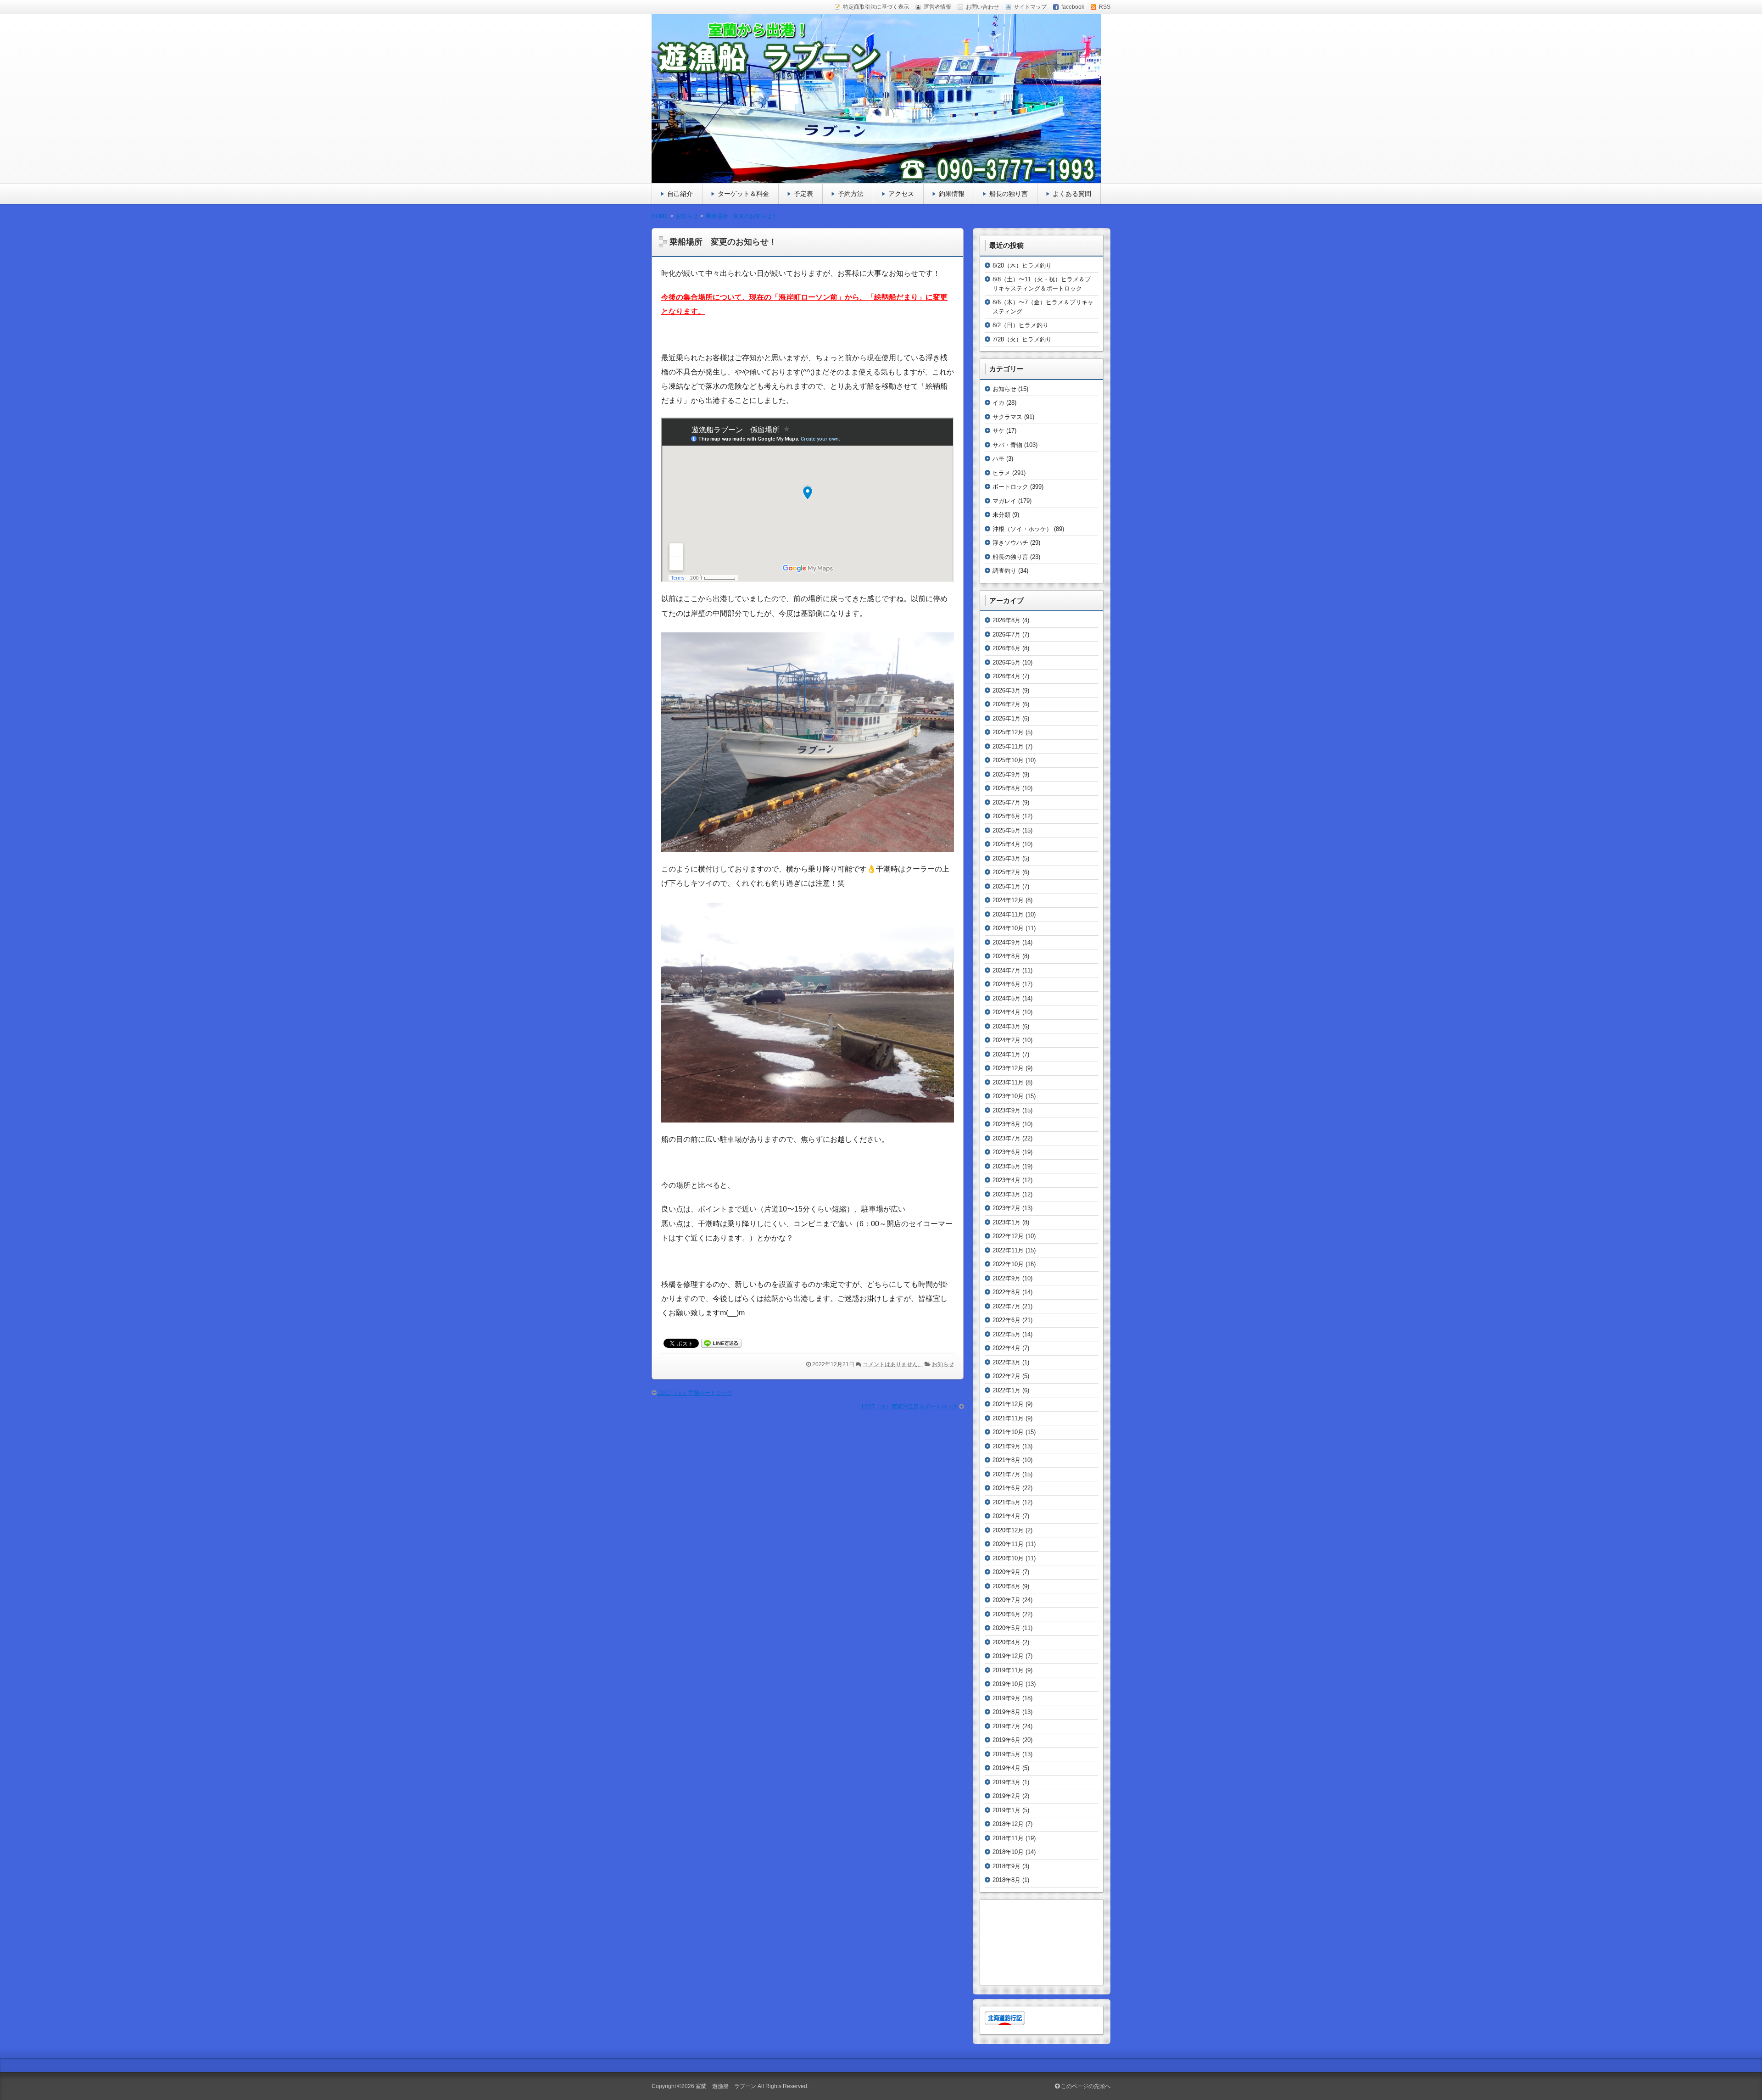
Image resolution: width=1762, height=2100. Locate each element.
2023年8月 (1006, 1124)
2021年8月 (1006, 1460)
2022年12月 (1008, 1236)
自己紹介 (680, 194)
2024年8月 (1006, 956)
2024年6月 (1006, 984)
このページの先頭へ (1085, 2086)
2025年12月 (1008, 732)
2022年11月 (1008, 1250)
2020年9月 (1006, 1572)
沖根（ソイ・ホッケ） (1022, 529)
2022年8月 (1006, 1292)
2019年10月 (1008, 1684)
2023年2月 (1006, 1208)
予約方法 (851, 194)
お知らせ (943, 1364)
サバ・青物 (1007, 445)
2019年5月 (1006, 1754)
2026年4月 (1006, 676)
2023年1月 (1006, 1222)
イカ (998, 403)
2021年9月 (1006, 1446)
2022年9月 (1006, 1278)
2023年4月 (1006, 1180)
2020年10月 (1008, 1558)
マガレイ (1004, 501)
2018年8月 (1006, 1880)
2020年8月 (1006, 1586)
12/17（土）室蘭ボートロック (695, 1393)
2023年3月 (1006, 1194)
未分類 (1001, 515)
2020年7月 (1006, 1600)
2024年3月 (1006, 1026)
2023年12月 (1008, 1068)
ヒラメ (1001, 473)
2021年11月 (1008, 1418)
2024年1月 (1006, 1054)
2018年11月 (1008, 1838)
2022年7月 (1006, 1306)
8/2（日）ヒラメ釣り (1020, 325)
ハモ (998, 459)
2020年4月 (1006, 1642)
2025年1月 (1006, 886)
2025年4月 (1006, 844)
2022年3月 (1006, 1362)
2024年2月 (1006, 1040)
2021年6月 (1006, 1488)
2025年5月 (1006, 830)
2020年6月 (1006, 1614)
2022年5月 (1006, 1334)
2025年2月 (1006, 872)
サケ (998, 431)
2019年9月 (1006, 1698)
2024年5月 (1006, 998)
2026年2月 (1006, 704)
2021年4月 (1006, 1516)
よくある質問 (1072, 194)
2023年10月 (1008, 1096)
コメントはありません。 (893, 1364)
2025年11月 (1008, 746)
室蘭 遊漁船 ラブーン (726, 2086)
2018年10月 (1008, 1852)
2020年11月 (1008, 1544)
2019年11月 (1008, 1670)
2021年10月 (1008, 1432)
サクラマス (1007, 417)
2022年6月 (1006, 1320)
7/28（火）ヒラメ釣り (1022, 339)
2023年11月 (1008, 1082)
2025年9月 (1006, 774)
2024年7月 (1006, 970)
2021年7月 (1006, 1474)
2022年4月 (1006, 1348)
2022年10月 (1008, 1264)
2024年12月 (1008, 900)
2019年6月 (1006, 1740)
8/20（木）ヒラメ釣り (1022, 265)
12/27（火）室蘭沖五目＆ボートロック (909, 1407)
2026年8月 (1006, 620)
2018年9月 (1006, 1866)
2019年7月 (1006, 1726)
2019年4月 (1006, 1768)
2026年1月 (1006, 718)
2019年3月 (1006, 1782)
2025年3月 (1006, 858)
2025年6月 (1006, 816)
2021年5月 (1006, 1502)
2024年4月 (1006, 1012)
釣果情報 (952, 194)
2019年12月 (1008, 1656)
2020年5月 (1006, 1628)
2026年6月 (1006, 648)
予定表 (803, 194)
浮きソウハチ (1010, 543)
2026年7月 (1006, 634)
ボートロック (1010, 487)
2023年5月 (1006, 1166)
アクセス (901, 194)
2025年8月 (1006, 788)
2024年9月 (1006, 942)
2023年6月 (1006, 1152)
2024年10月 (1008, 928)
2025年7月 (1006, 802)
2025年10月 (1008, 760)
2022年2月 (1006, 1376)
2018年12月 (1008, 1824)
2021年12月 (1008, 1404)
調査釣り (1004, 571)
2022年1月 (1006, 1390)
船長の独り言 (1009, 194)
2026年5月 (1006, 662)
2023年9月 (1006, 1110)
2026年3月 (1006, 690)
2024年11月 (1008, 914)
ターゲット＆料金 (743, 194)
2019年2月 (1006, 1796)
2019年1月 (1006, 1810)
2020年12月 (1008, 1530)
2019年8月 (1006, 1712)
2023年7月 (1006, 1138)
